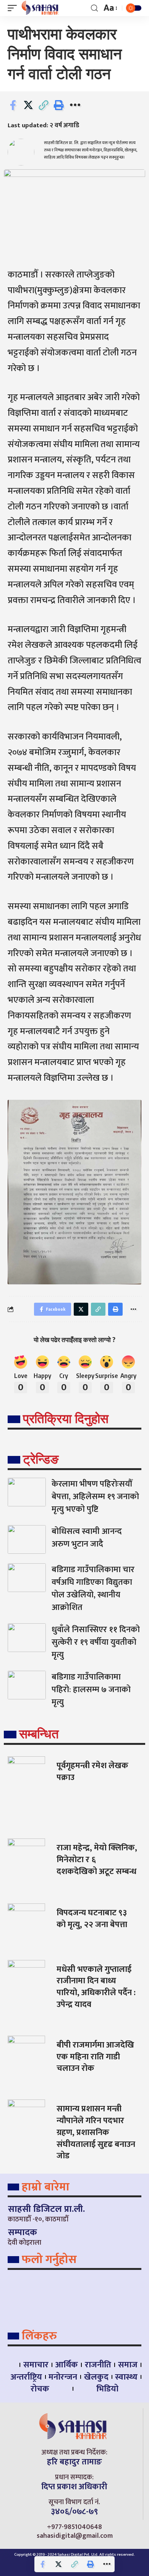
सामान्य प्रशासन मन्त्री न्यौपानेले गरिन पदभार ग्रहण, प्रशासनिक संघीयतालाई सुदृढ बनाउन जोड (96, 2132)
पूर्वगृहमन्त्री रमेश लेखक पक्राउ (92, 1772)
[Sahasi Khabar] (41, 8)
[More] (75, 105)
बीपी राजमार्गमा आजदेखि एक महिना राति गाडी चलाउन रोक (95, 2057)
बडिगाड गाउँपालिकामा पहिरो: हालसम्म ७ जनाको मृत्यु (91, 1690)
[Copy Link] (44, 105)
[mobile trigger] (14, 8)
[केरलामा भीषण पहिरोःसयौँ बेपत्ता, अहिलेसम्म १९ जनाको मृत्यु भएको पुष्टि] (27, 1492)
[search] (94, 8)
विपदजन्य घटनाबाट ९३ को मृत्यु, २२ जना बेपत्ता (92, 1919)
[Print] (59, 105)
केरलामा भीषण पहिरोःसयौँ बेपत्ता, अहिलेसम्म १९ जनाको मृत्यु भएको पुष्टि (95, 1497)
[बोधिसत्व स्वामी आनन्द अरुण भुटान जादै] (27, 1539)
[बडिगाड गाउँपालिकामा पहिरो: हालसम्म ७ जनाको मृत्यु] (27, 1685)
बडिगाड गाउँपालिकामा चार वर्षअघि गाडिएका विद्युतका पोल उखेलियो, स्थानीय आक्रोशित (93, 1589)
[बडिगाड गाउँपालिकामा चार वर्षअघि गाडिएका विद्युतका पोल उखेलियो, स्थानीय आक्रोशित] (27, 1578)
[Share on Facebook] (13, 105)
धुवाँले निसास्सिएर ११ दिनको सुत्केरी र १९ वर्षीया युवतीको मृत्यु (96, 1642)
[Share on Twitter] (28, 105)
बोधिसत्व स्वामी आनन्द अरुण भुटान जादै (87, 1538)
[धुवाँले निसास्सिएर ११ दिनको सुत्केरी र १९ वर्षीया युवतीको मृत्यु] (27, 1638)
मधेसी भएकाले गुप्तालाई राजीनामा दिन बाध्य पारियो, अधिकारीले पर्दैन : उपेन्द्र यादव (96, 1987)
